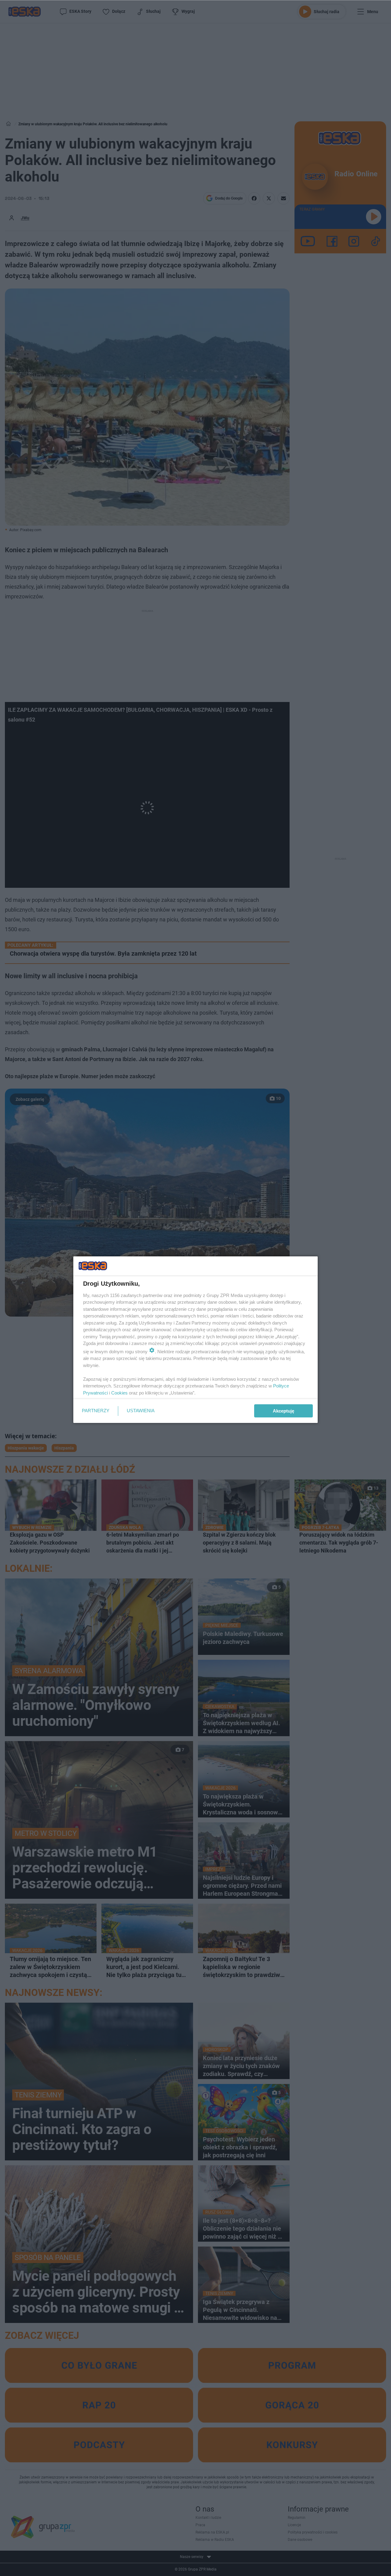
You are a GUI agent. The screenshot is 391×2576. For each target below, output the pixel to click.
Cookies (119, 1393)
